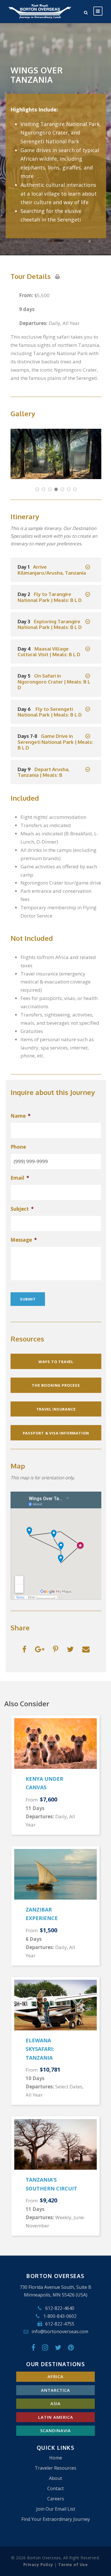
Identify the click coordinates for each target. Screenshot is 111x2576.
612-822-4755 (60, 2324)
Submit (28, 1299)
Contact (55, 2488)
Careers (56, 2499)
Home (56, 2458)
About (55, 2478)
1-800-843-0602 (60, 2316)
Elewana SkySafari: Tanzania (40, 2049)
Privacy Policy (38, 2564)
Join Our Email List (56, 2509)
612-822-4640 (60, 2308)
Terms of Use (73, 2564)
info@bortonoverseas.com (60, 2331)
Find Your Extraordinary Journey (56, 2519)
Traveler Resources (55, 2468)
